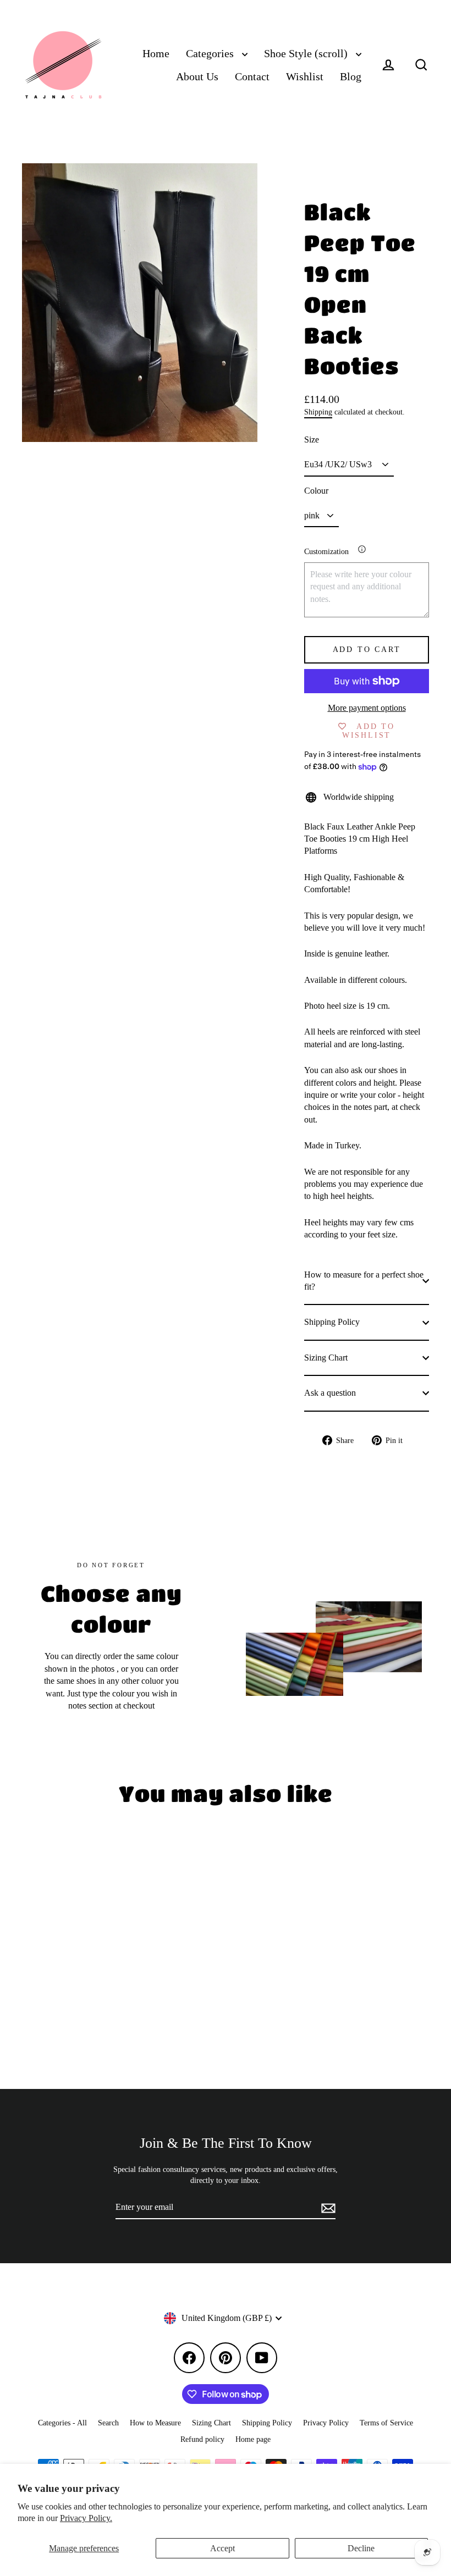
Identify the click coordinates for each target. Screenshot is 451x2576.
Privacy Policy (326, 2423)
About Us (197, 77)
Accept (222, 2548)
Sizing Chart (326, 1358)
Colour (316, 491)
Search (108, 2423)
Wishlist (305, 77)
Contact (252, 77)
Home (156, 54)
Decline (361, 2548)
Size (312, 440)
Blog (351, 77)
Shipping (318, 412)
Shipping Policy (332, 1322)
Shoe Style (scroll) (307, 54)
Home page (253, 2439)
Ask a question (330, 1393)
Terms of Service (386, 2423)
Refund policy (202, 2439)
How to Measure (155, 2423)
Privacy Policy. (86, 2518)
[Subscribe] (327, 2208)
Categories (211, 54)
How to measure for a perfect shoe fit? (364, 1281)
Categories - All (62, 2423)
